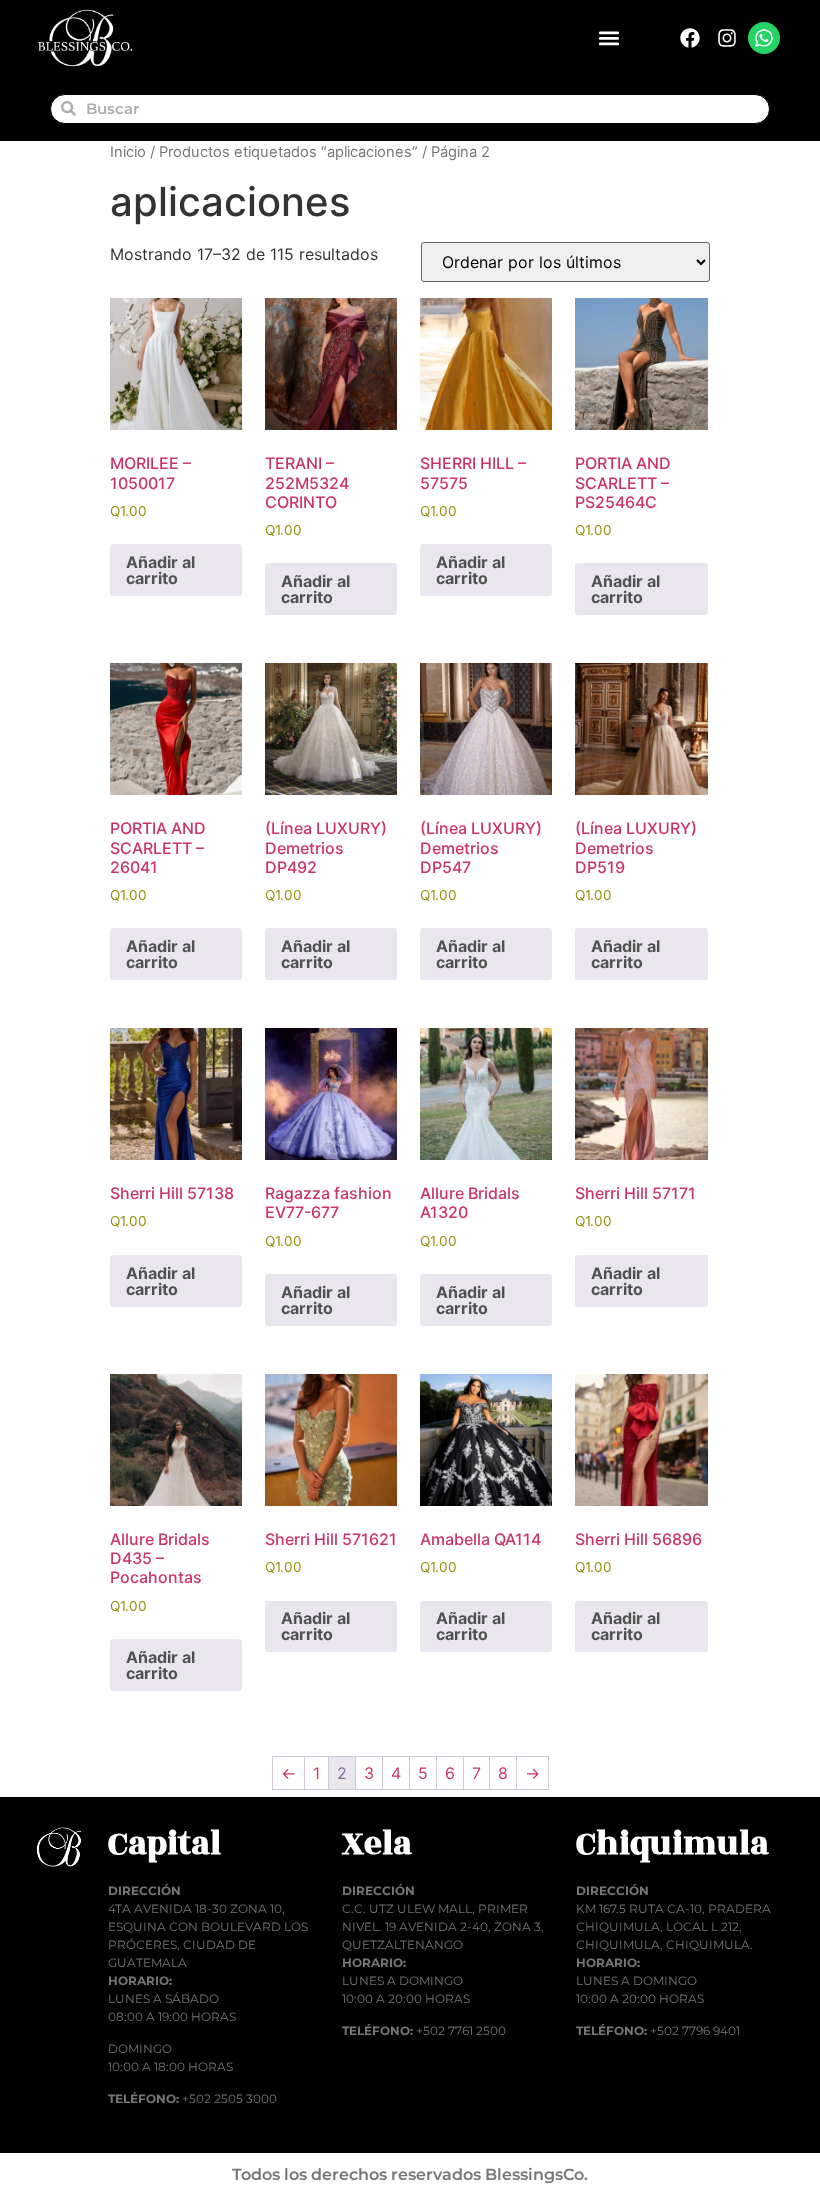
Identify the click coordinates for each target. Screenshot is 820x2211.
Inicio (128, 152)
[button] (608, 38)
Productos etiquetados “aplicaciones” (288, 152)
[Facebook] (690, 38)
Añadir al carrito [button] (160, 570)
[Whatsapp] (764, 38)
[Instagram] (727, 38)
